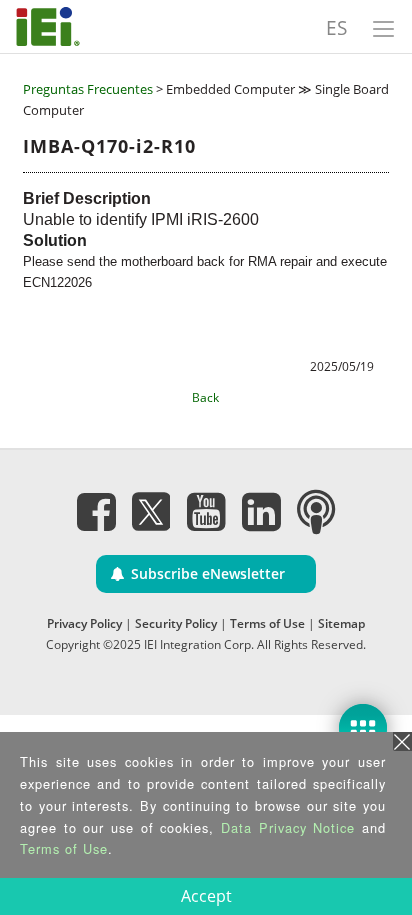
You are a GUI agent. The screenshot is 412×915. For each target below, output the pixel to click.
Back (205, 397)
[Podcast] (316, 511)
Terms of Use (267, 623)
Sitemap (341, 623)
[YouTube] (206, 511)
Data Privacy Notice (288, 827)
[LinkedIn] (261, 511)
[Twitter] (151, 505)
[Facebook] (96, 511)
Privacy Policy (84, 623)
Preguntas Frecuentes (88, 89)
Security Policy (176, 623)
